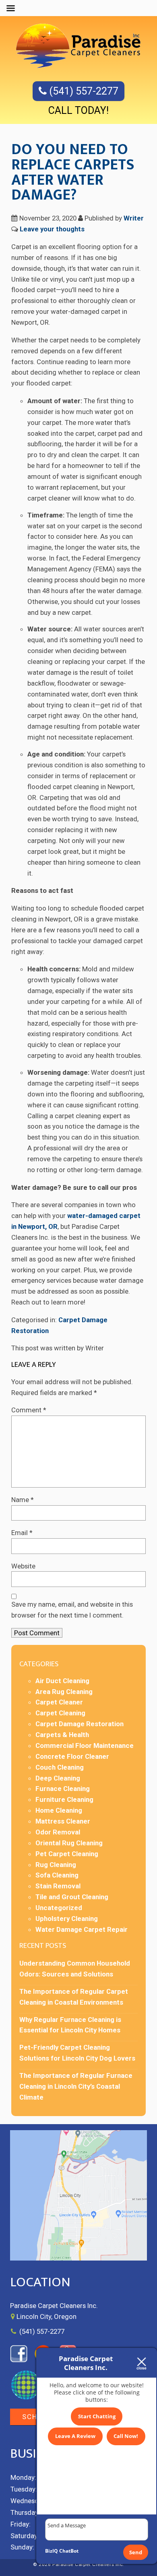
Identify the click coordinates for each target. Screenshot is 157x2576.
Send (136, 2552)
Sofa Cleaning (57, 1875)
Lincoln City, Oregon (46, 2316)
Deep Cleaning (58, 1778)
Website (23, 1566)
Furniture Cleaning (64, 1799)
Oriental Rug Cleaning (69, 1843)
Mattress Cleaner (63, 1821)
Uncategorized (59, 1908)
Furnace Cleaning (63, 1789)
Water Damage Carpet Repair (82, 1929)
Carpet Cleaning (60, 1713)
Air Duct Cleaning (62, 1681)
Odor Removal (58, 1832)
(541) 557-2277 (83, 91)
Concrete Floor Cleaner (72, 1756)
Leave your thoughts (52, 229)
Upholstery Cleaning (67, 1919)
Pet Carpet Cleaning (67, 1854)
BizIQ (52, 2551)
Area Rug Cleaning (64, 1692)
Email (22, 1533)
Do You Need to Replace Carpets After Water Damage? (73, 172)
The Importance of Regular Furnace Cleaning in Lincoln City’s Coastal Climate (76, 2086)
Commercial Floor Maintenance (85, 1745)
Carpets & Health (62, 1735)
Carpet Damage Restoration (80, 1724)
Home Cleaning (59, 1810)
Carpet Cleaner (59, 1702)
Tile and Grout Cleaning (72, 1897)
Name (23, 1500)
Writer (134, 218)
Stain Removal (58, 1886)
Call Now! (126, 2436)
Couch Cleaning (60, 1767)
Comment (29, 1410)
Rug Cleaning (56, 1865)
